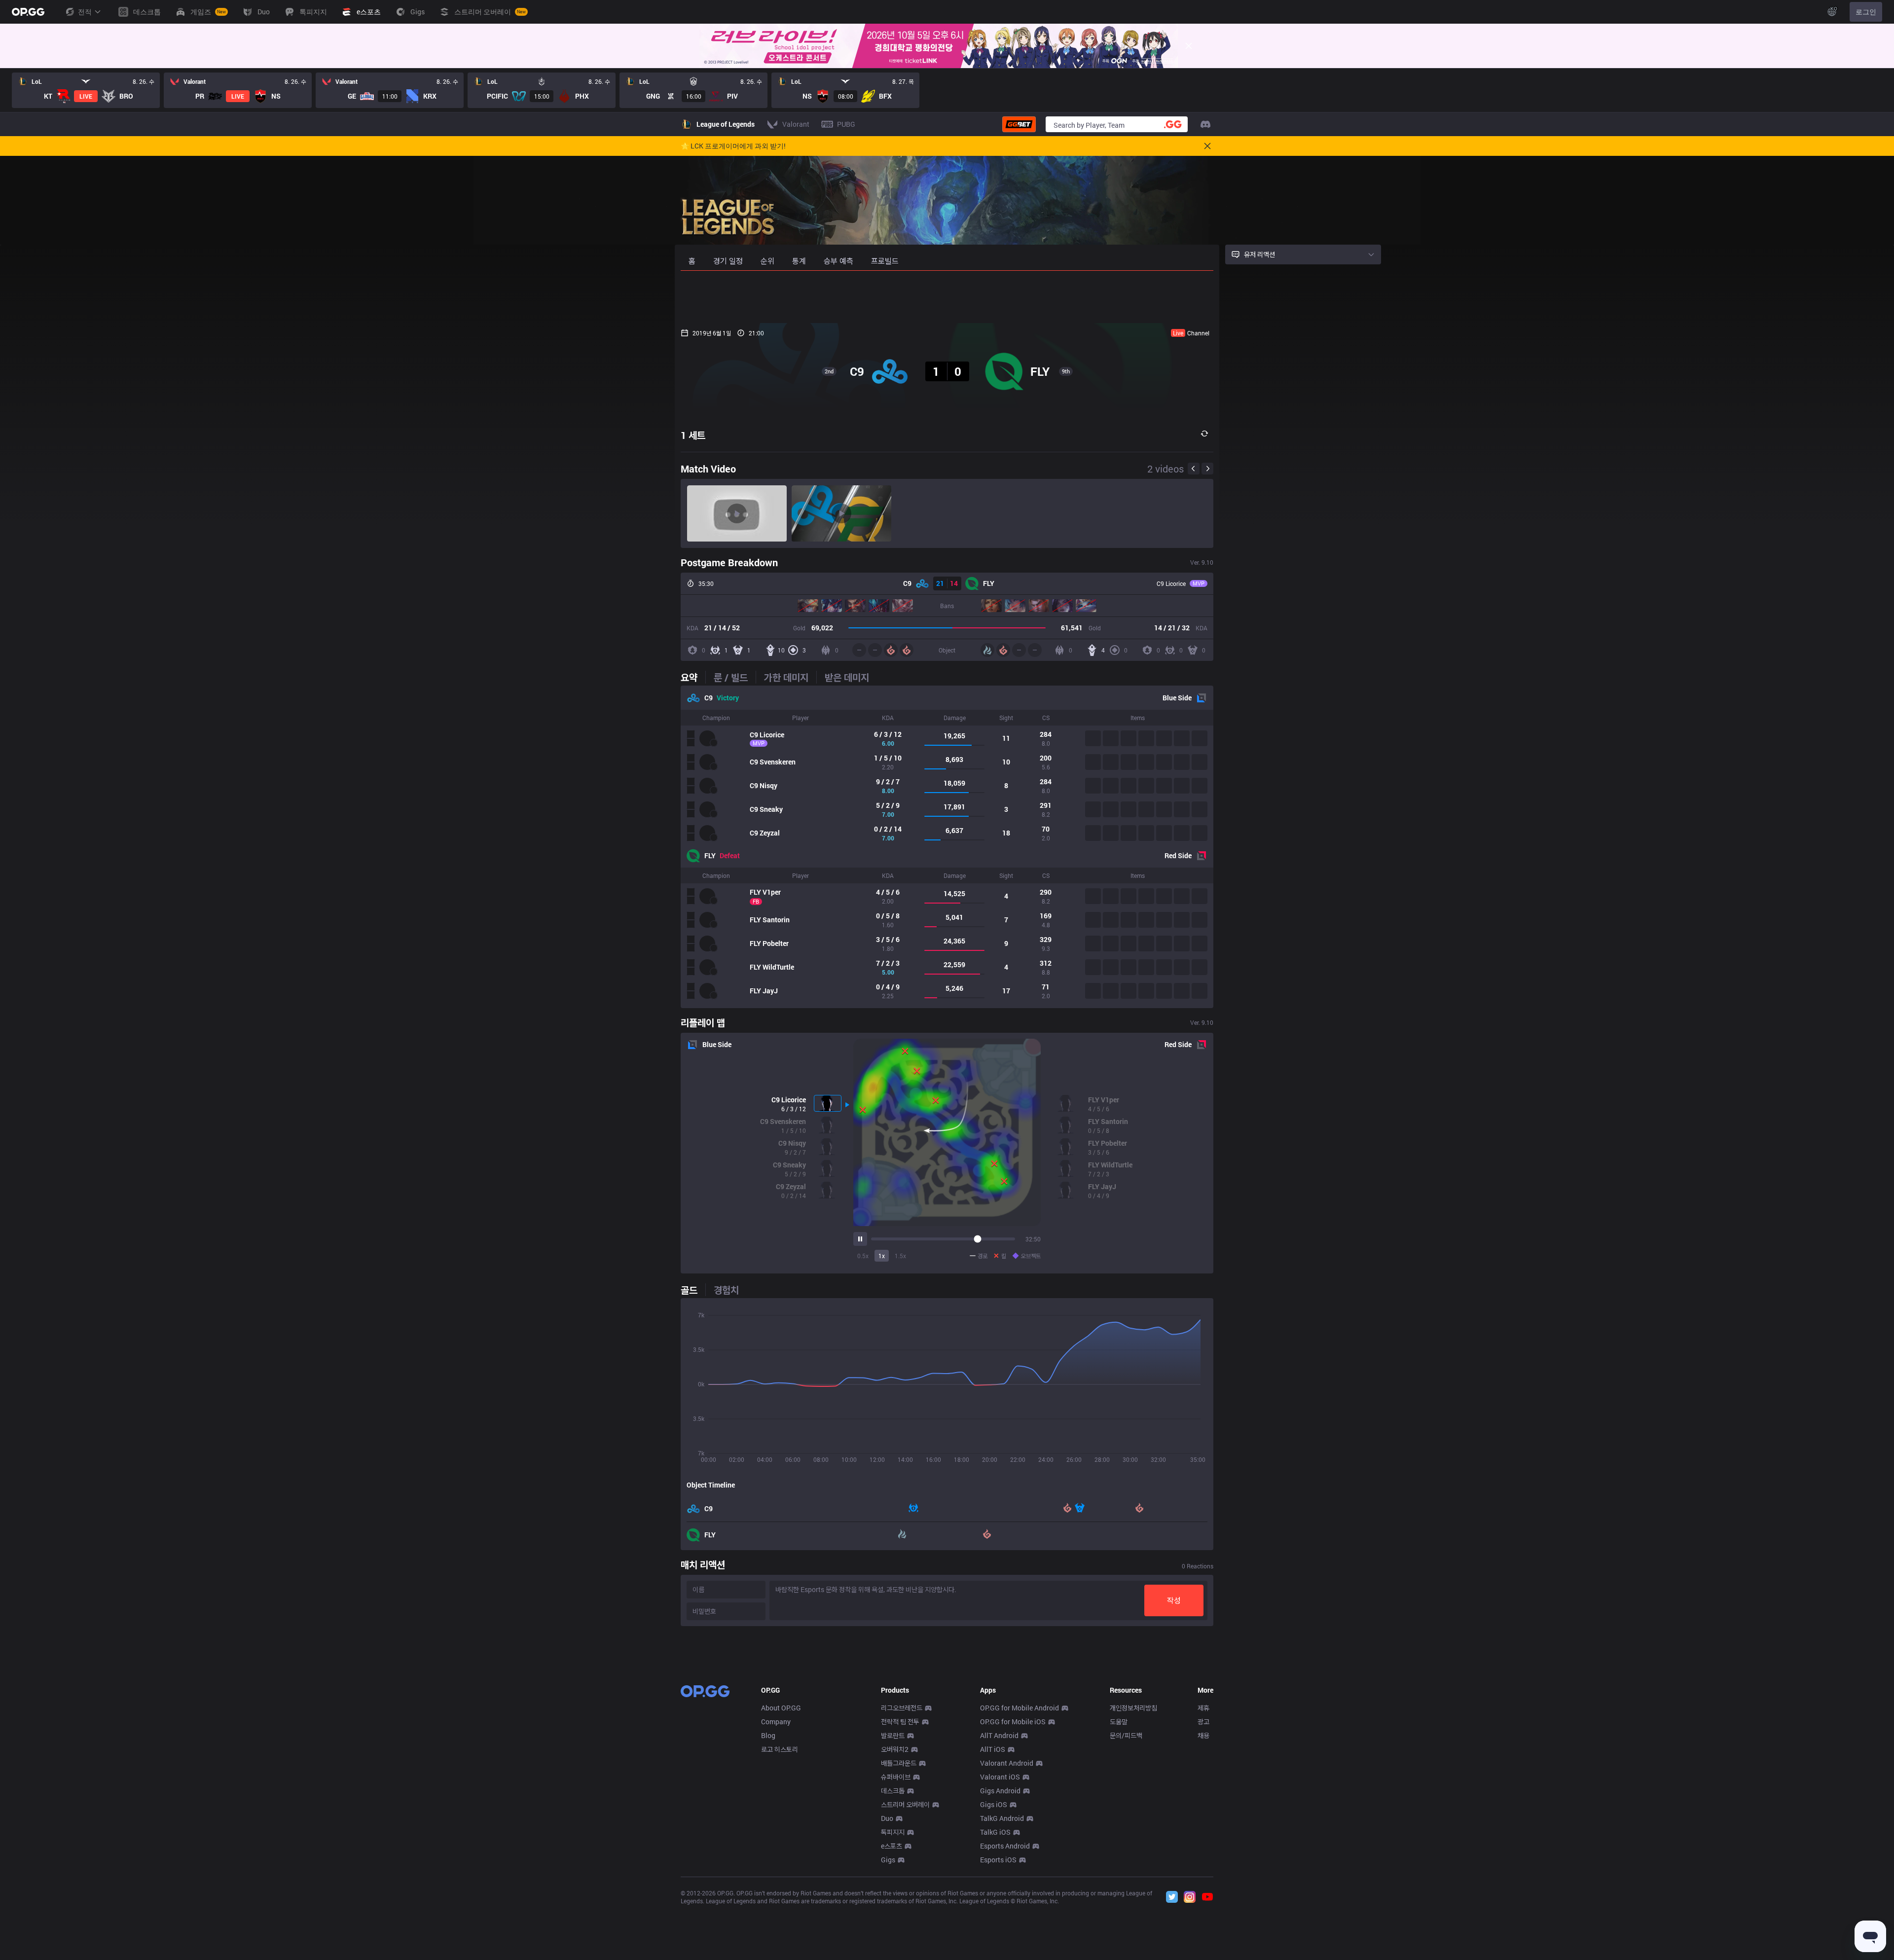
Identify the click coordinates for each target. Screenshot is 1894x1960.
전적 (85, 12)
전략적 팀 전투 (900, 1722)
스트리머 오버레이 (905, 1804)
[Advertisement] (947, 297)
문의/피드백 (1126, 1735)
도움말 (1119, 1722)
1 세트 (693, 435)
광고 (1203, 1722)
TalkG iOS (995, 1832)
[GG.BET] (1019, 124)
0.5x (863, 1256)
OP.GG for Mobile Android (1020, 1708)
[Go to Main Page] (28, 12)
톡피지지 (893, 1832)
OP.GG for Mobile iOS (1013, 1722)
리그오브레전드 (902, 1708)
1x (882, 1256)
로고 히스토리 (780, 1749)
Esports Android (1005, 1846)
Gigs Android (1000, 1791)
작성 (1174, 1600)
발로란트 (893, 1735)
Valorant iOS (1000, 1777)
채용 (1203, 1735)
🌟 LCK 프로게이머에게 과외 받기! (733, 146)
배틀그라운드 (899, 1763)
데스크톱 (893, 1791)
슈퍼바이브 (896, 1777)
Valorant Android (1007, 1763)
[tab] (693, 677)
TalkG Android (1002, 1818)
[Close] (1189, 46)
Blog (768, 1735)
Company (776, 1722)
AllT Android (999, 1735)
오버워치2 (895, 1749)
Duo (887, 1818)
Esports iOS (998, 1860)
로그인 (1866, 12)
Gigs (888, 1860)
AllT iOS (993, 1749)
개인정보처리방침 (1133, 1708)
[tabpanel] (947, 847)
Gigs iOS (994, 1804)
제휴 (1203, 1708)
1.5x (900, 1256)
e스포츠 (892, 1846)
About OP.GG (781, 1708)
